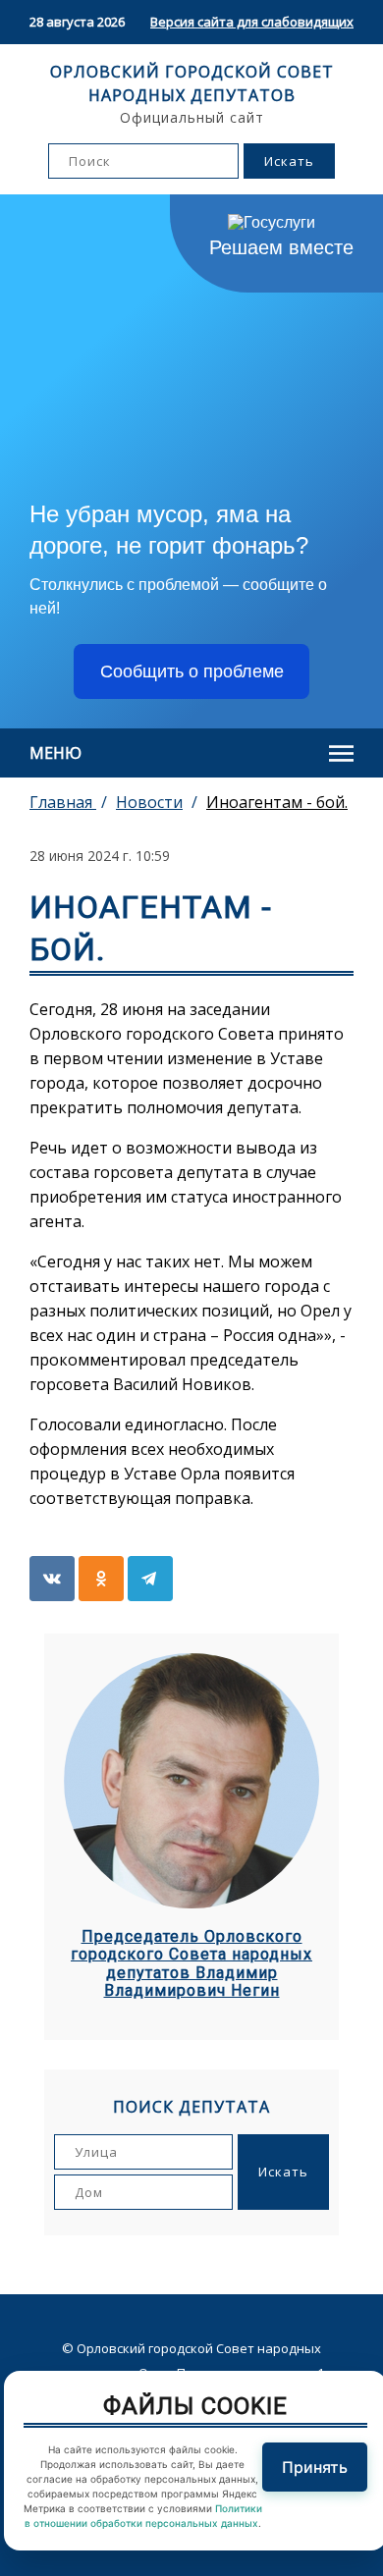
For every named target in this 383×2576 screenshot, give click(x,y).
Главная (63, 802)
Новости (149, 802)
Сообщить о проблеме (192, 671)
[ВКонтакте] (52, 1579)
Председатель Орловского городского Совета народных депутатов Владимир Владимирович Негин (191, 1964)
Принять (315, 2467)
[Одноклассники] (101, 1579)
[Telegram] (150, 1579)
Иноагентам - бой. (277, 802)
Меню (55, 753)
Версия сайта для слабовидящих (252, 22)
